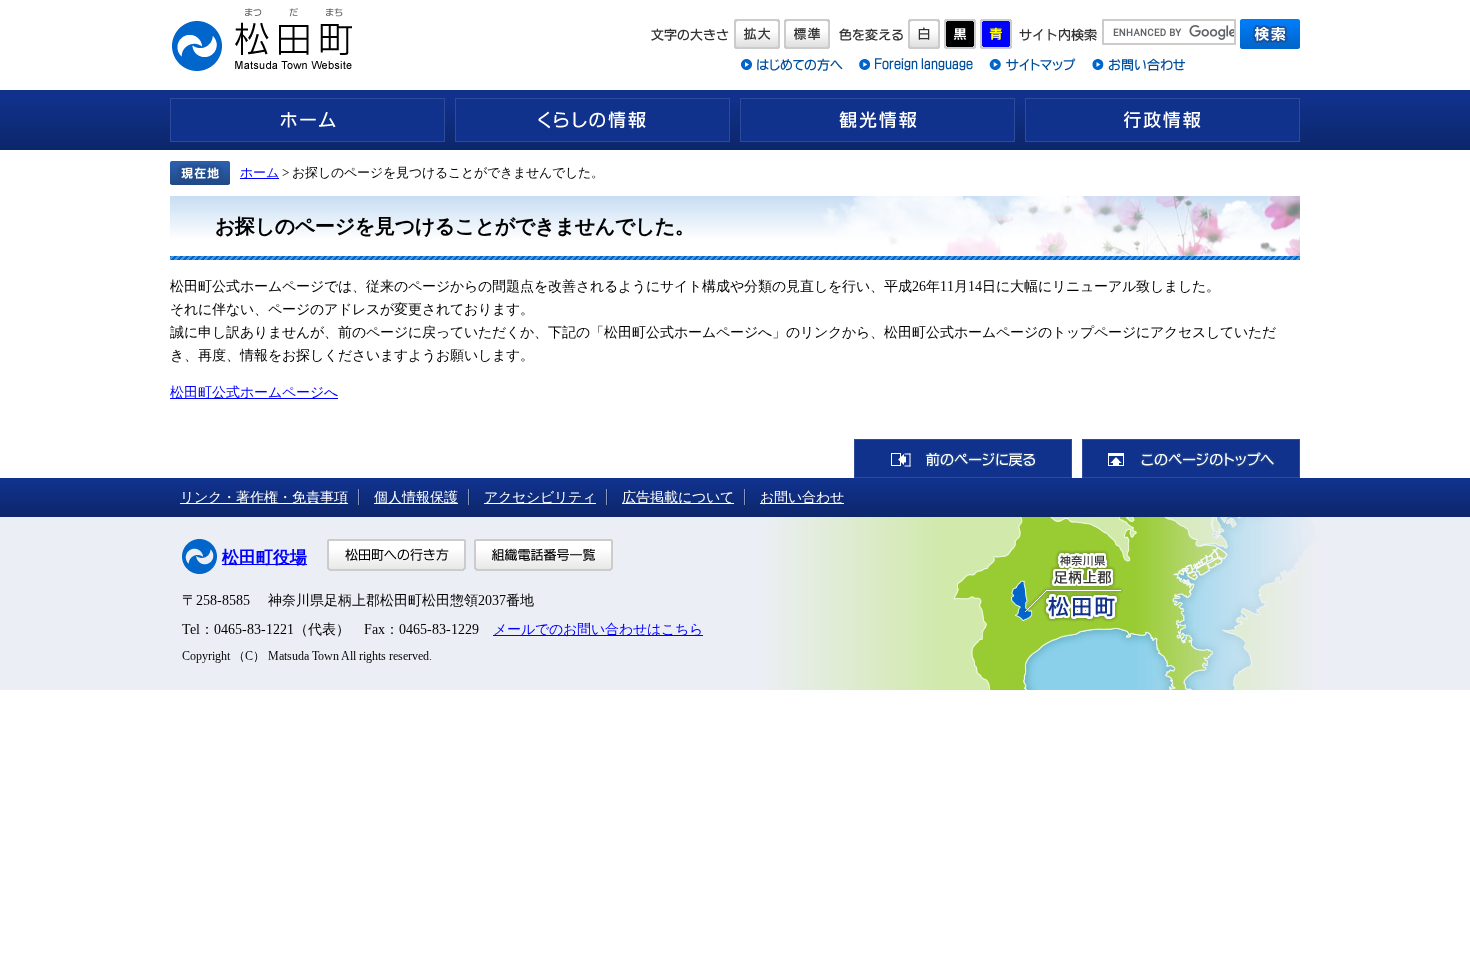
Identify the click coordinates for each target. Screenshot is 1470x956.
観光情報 (877, 120)
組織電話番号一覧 (543, 555)
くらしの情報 (592, 120)
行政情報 (1162, 120)
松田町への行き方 (396, 555)
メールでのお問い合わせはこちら (598, 629)
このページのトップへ (1191, 458)
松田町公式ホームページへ (254, 392)
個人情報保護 (416, 497)
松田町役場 (264, 557)
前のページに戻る (963, 458)
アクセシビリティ (540, 497)
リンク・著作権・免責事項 (264, 497)
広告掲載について (678, 497)
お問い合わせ (802, 497)
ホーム (307, 120)
